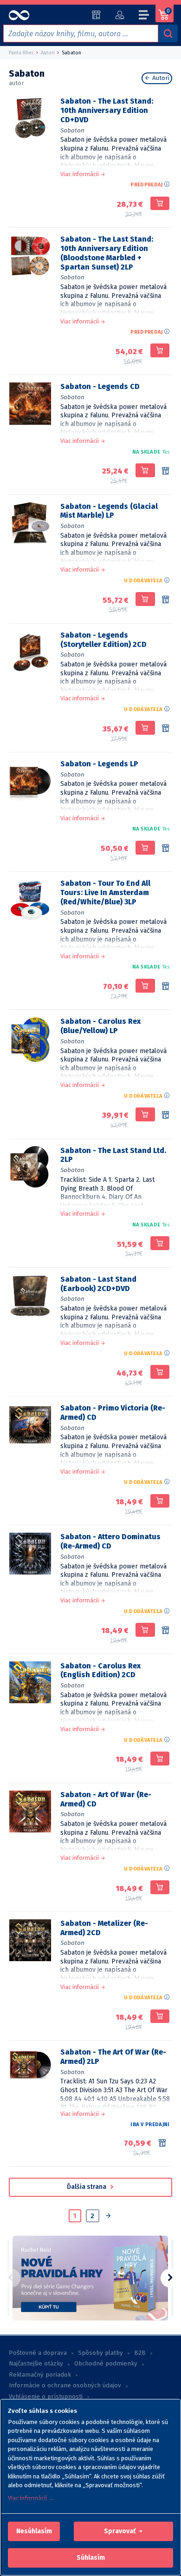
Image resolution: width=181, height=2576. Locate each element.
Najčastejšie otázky (36, 2364)
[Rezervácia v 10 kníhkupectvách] (166, 849)
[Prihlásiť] (120, 15)
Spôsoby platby (100, 2353)
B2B (140, 2353)
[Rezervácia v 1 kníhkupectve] (166, 729)
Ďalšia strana (87, 2187)
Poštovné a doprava (38, 2353)
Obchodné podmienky (106, 2364)
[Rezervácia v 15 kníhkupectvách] (166, 471)
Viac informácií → (31, 2498)
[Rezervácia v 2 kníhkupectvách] (166, 987)
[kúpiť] (160, 204)
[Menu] (144, 16)
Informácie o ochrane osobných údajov (65, 2385)
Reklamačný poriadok (40, 2375)
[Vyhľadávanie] (168, 33)
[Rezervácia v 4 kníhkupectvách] (166, 600)
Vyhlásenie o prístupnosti (46, 2397)
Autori (160, 78)
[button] (34, 2531)
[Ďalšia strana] (108, 2217)
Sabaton (72, 130)
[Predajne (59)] (96, 15)
